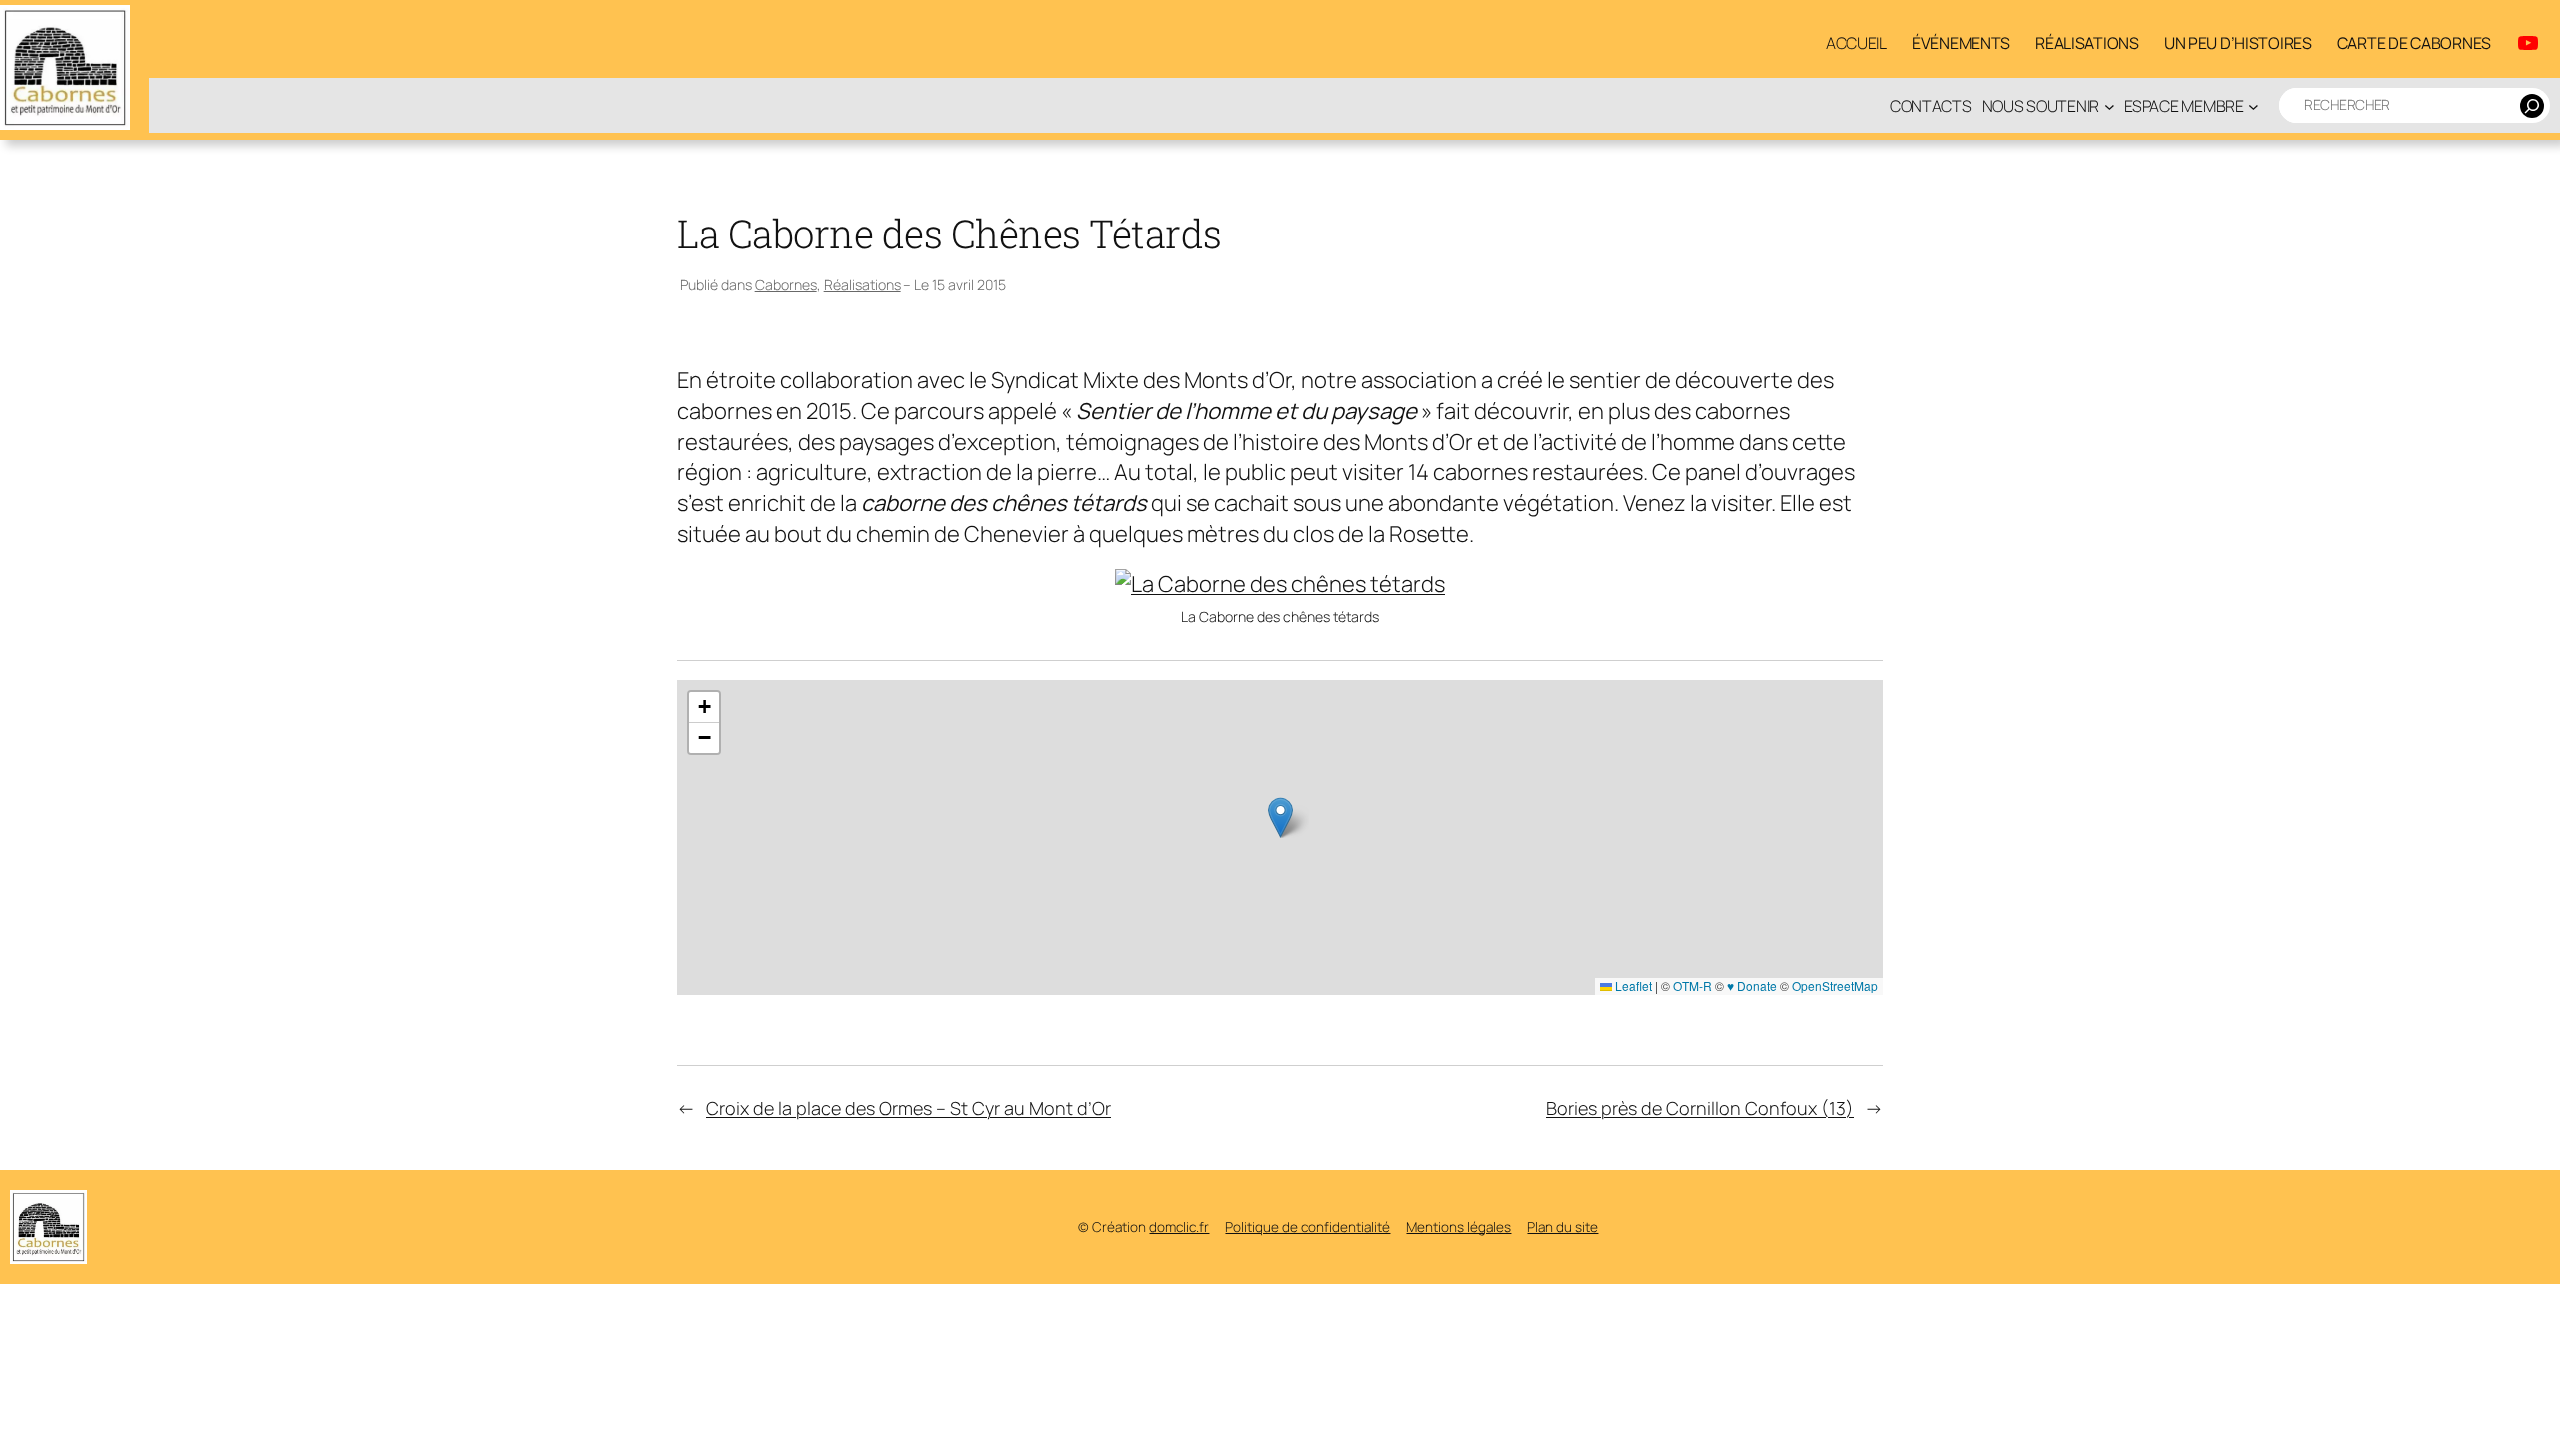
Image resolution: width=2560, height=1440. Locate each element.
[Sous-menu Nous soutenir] (2109, 105)
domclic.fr (1179, 1227)
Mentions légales (1458, 1227)
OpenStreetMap (1835, 985)
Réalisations (862, 284)
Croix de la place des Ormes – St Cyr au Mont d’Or (908, 1108)
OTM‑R (1692, 985)
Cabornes (786, 284)
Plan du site (1562, 1227)
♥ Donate (1752, 985)
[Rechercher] (2532, 106)
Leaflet (1632, 985)
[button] (1280, 817)
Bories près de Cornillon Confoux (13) (1700, 1108)
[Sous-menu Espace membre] (2253, 105)
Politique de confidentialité (1307, 1227)
